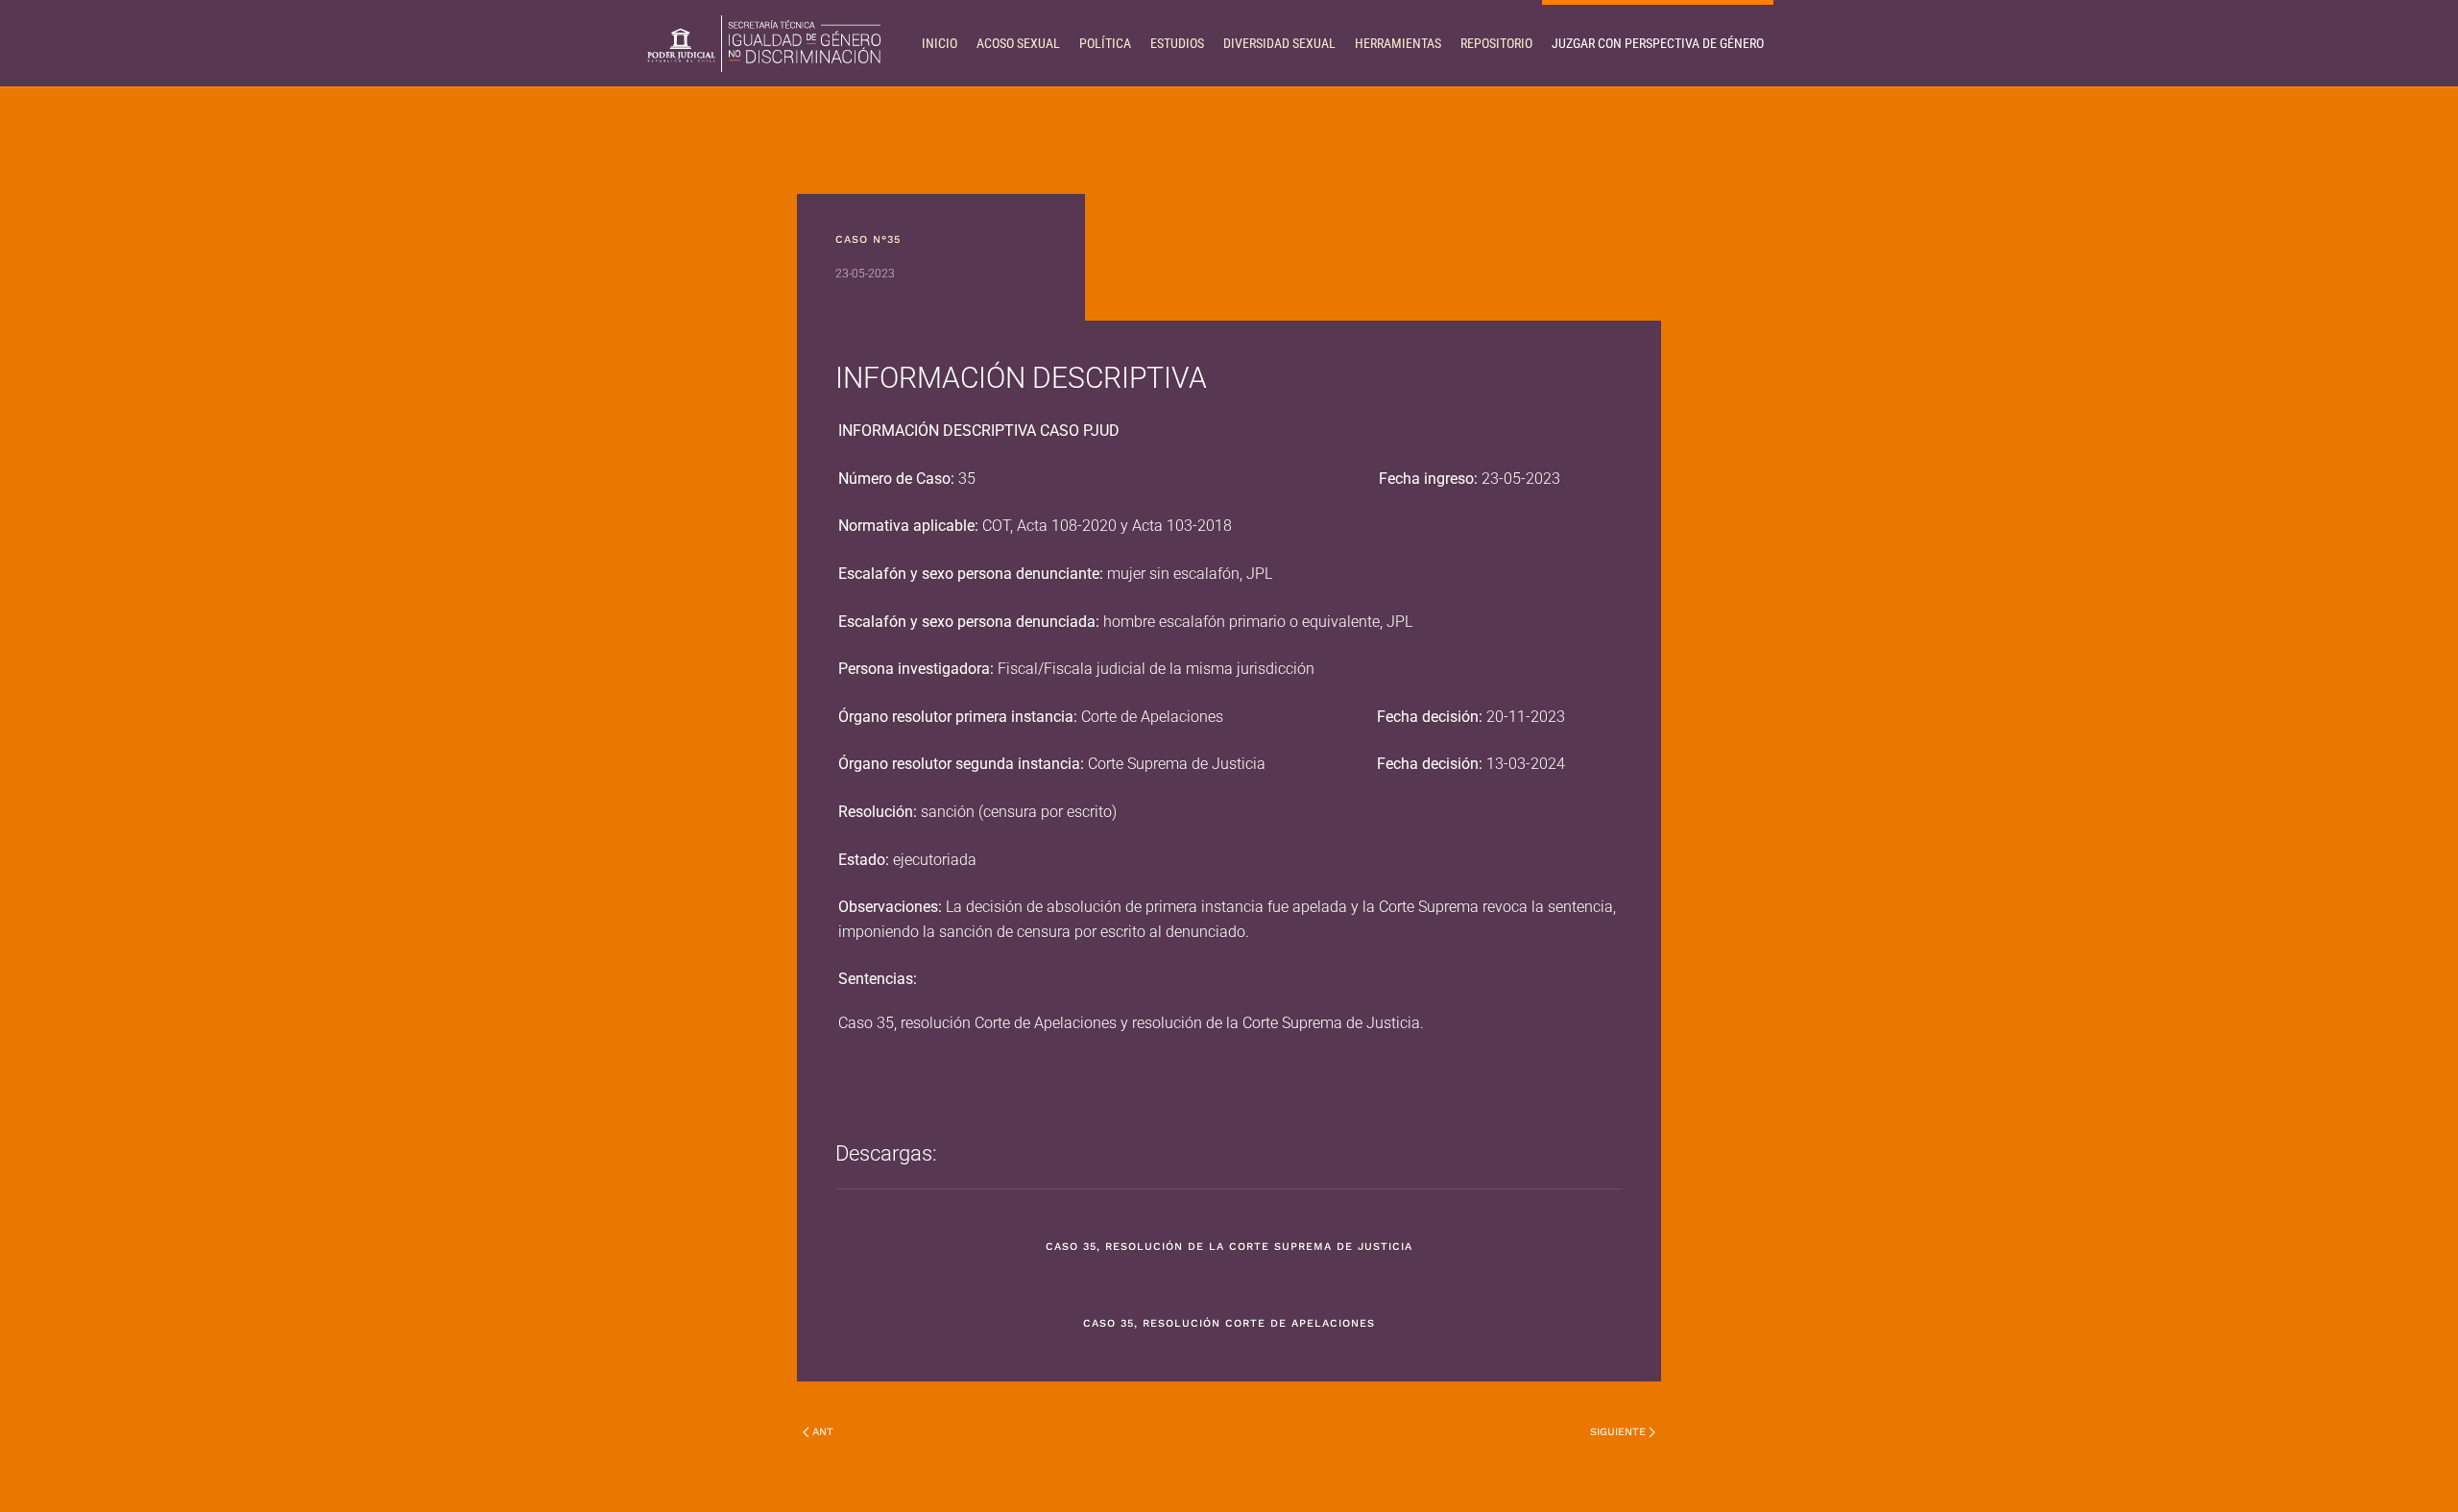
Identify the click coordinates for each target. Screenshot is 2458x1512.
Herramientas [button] (1398, 43)
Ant (823, 1432)
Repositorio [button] (1496, 43)
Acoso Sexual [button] (1018, 43)
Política (1105, 43)
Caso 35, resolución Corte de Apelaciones (1229, 1323)
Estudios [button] (1177, 43)
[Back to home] (763, 43)
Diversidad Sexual (1279, 43)
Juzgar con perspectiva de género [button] (1658, 43)
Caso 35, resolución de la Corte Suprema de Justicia (1229, 1247)
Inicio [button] (940, 43)
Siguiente (1618, 1432)
